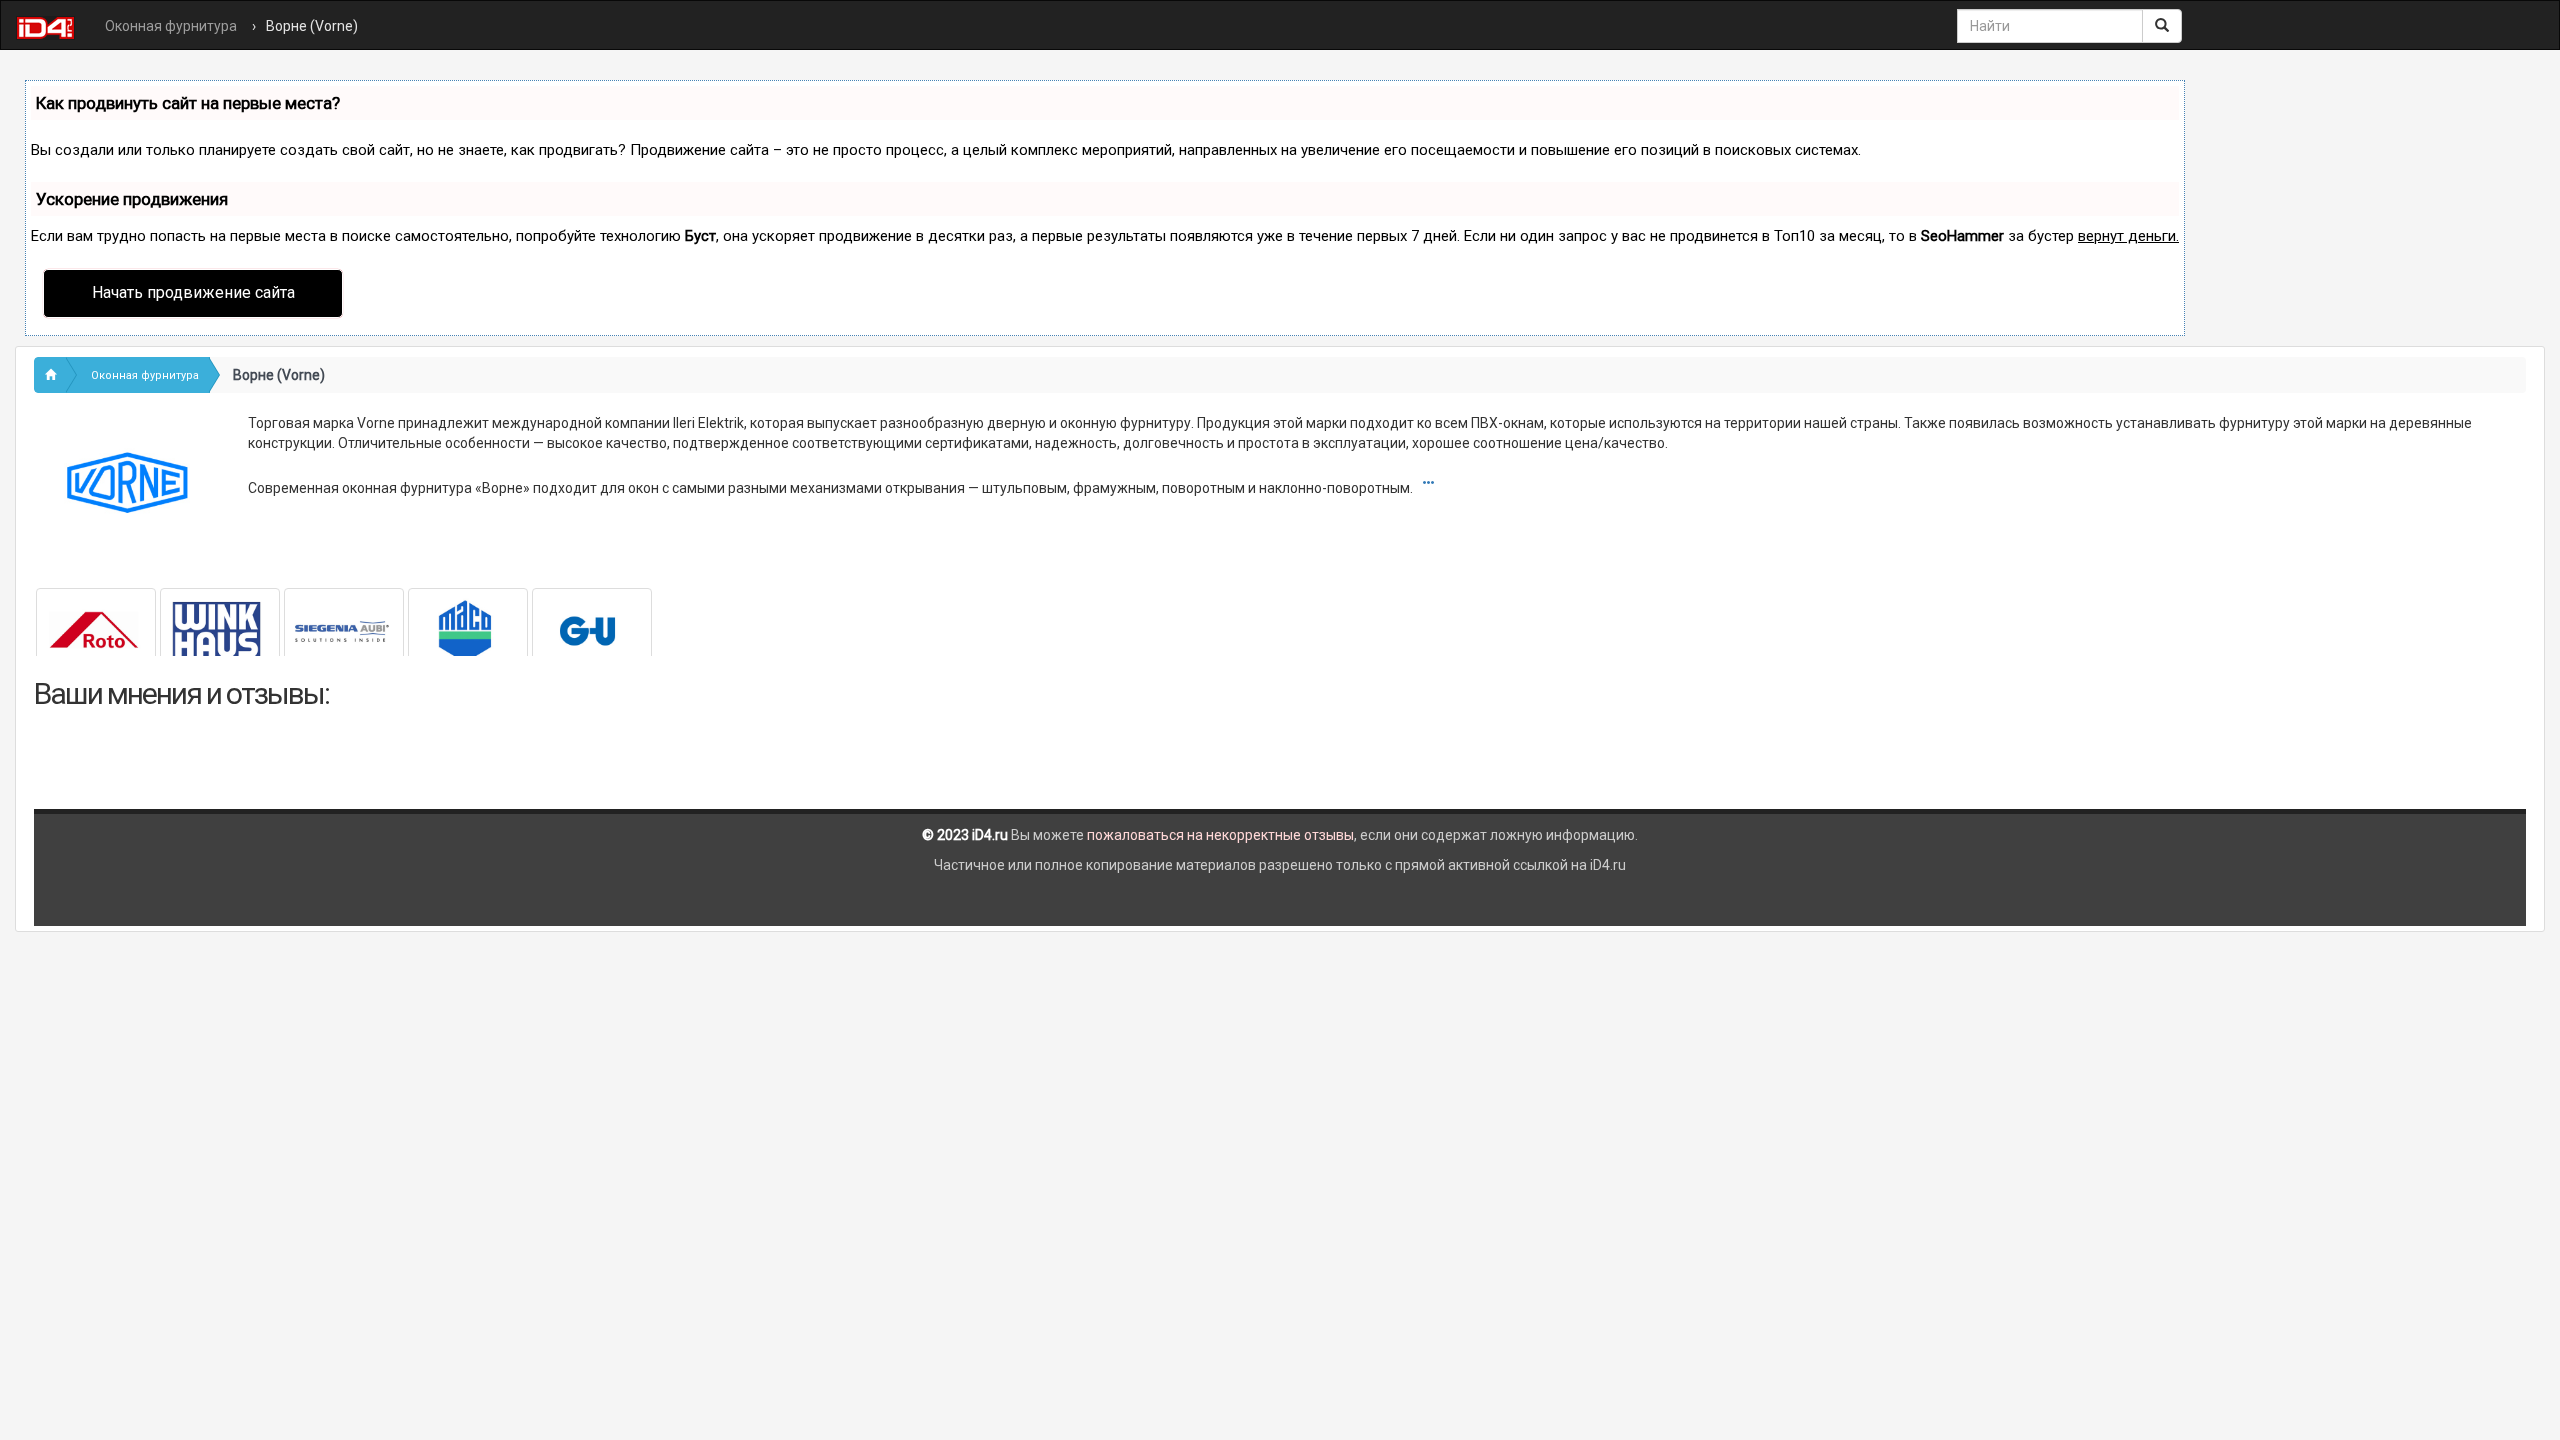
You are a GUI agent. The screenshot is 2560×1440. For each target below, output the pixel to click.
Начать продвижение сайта (193, 292)
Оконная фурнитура (171, 26)
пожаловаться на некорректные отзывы (1220, 835)
